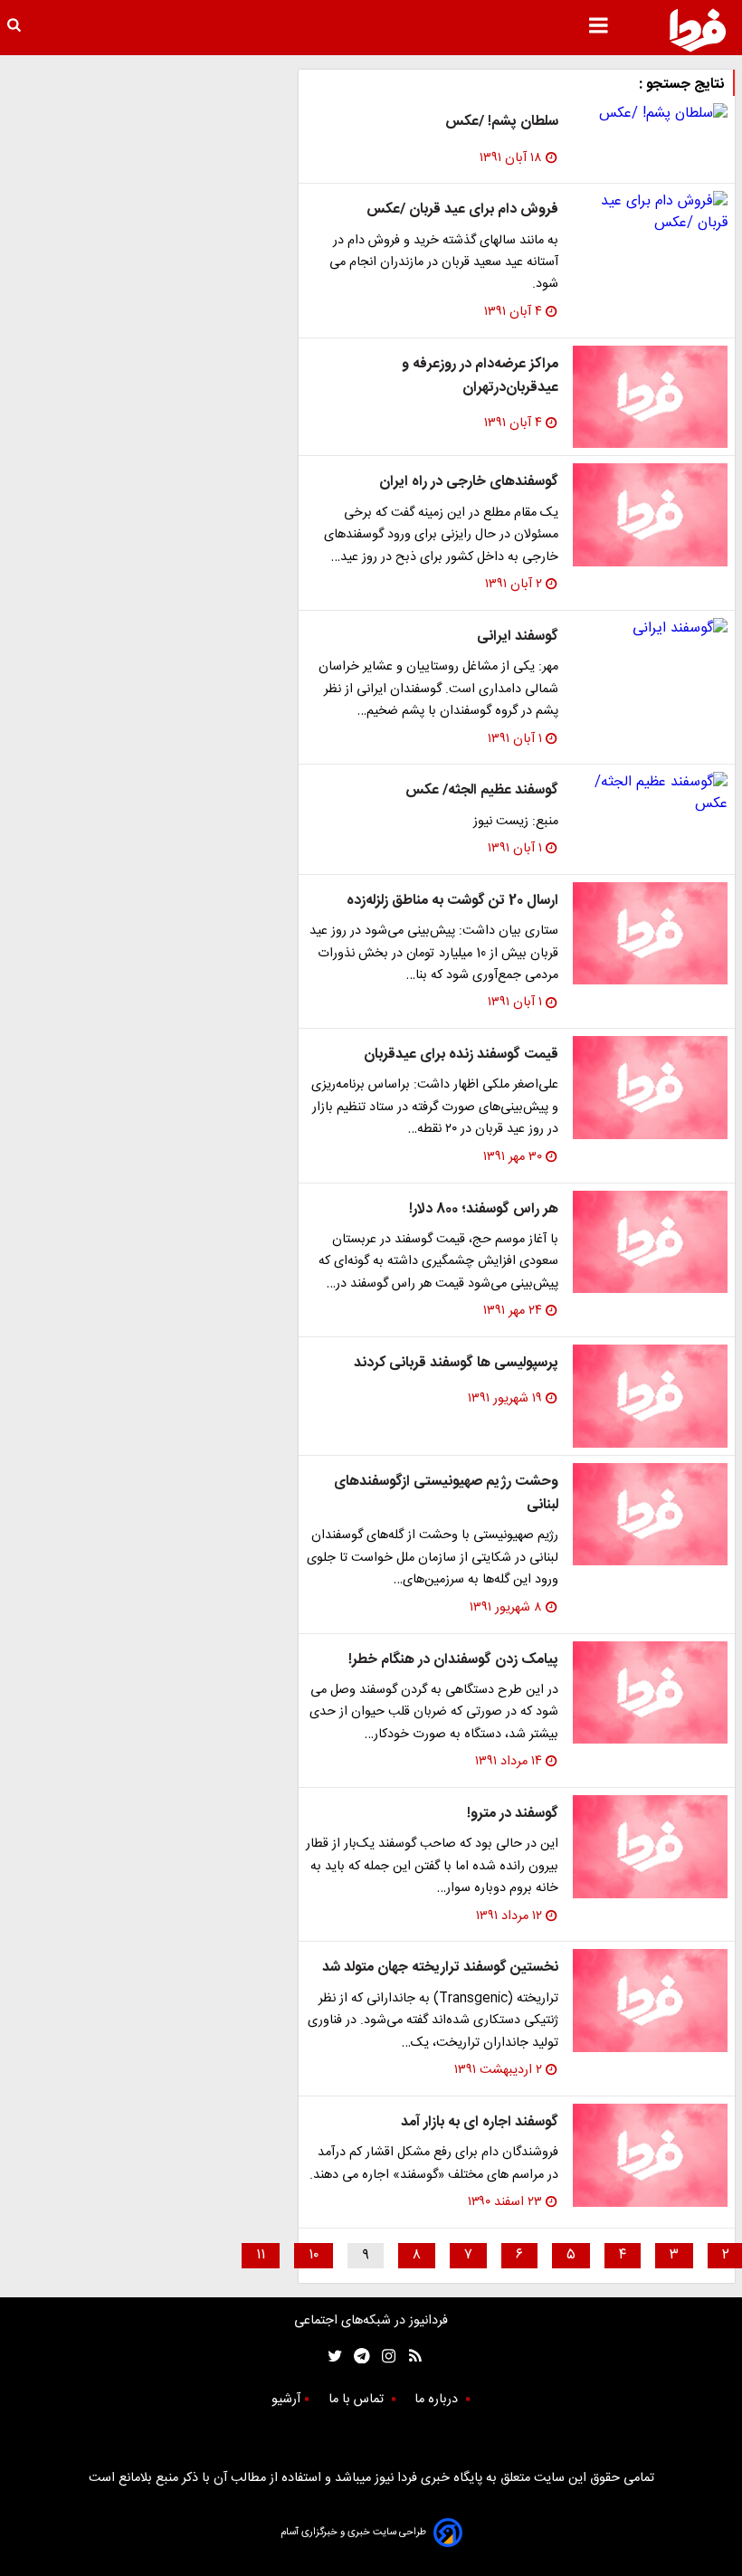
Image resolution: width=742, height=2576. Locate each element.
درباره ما (438, 2400)
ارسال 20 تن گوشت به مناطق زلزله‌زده (452, 901)
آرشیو (286, 2400)
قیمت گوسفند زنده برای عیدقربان (461, 1055)
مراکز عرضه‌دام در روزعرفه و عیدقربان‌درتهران (480, 376)
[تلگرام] (356, 2356)
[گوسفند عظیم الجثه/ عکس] (650, 794)
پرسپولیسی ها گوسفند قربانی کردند (456, 1363)
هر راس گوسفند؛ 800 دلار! (484, 1209)
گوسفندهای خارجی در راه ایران (469, 482)
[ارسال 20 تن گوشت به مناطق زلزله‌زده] (650, 934)
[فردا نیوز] (698, 30)
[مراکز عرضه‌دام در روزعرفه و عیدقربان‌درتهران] (650, 397)
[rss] (409, 2356)
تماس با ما (358, 2400)
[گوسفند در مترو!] (650, 1847)
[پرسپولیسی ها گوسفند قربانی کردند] (650, 1396)
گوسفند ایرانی (518, 637)
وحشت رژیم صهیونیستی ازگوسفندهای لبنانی (446, 1493)
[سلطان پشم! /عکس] (650, 114)
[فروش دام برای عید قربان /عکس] (650, 213)
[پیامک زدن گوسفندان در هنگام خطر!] (650, 1693)
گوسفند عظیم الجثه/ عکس (482, 790)
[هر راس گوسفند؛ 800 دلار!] (650, 1242)
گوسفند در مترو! (513, 1814)
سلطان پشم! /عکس (502, 122)
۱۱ (261, 2255)
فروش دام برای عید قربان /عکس (462, 209)
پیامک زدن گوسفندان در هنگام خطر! (453, 1660)
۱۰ (314, 2255)
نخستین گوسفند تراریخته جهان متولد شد (440, 1968)
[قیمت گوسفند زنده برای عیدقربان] (650, 1088)
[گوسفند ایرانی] (650, 629)
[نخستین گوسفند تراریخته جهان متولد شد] (650, 2001)
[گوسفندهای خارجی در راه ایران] (650, 515)
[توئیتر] (331, 2356)
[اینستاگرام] (384, 2356)
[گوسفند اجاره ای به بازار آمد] (650, 2155)
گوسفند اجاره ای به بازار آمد (480, 2122)
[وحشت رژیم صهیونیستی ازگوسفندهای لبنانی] (650, 1515)
